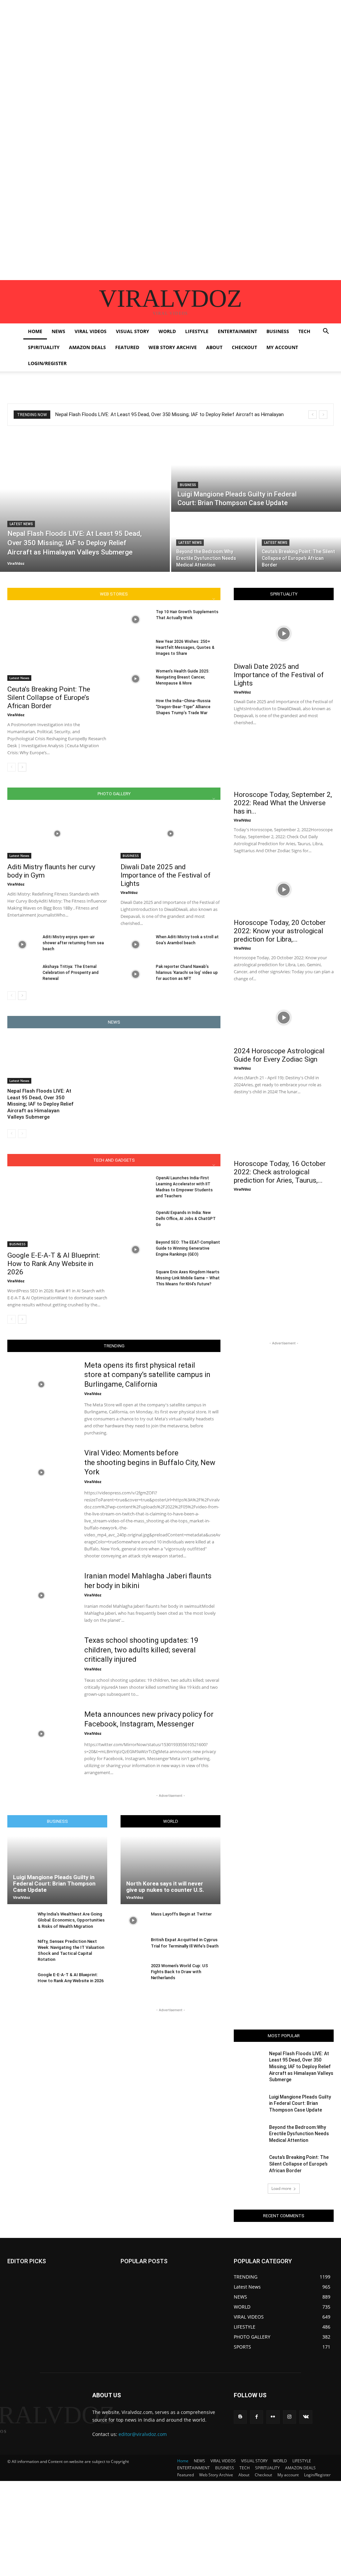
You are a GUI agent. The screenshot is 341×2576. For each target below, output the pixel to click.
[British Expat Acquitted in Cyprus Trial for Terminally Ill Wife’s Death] (133, 1946)
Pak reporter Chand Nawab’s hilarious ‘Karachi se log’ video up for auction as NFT (187, 973)
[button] (326, 332)
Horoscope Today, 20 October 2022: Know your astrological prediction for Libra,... (280, 931)
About (214, 347)
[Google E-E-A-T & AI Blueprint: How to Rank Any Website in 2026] (57, 1211)
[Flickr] (273, 2417)
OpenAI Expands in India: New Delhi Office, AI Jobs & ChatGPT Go (186, 1219)
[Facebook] (257, 2417)
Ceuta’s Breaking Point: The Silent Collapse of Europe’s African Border (49, 698)
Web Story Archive (173, 347)
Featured (127, 347)
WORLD (167, 331)
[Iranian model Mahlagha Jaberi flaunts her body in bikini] (41, 1595)
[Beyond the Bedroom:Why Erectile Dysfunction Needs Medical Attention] (213, 542)
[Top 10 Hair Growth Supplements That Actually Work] (136, 619)
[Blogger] (240, 2417)
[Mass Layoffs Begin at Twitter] (133, 1920)
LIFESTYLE (197, 331)
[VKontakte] (306, 2417)
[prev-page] (11, 767)
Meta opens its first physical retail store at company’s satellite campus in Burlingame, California (147, 1375)
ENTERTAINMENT (237, 331)
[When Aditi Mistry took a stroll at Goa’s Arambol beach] (136, 944)
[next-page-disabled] (22, 1134)
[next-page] (22, 767)
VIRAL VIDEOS (91, 331)
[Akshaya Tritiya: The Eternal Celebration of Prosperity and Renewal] (22, 974)
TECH (304, 331)
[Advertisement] (170, 47)
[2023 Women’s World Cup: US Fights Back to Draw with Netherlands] (133, 1972)
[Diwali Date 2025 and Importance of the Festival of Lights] (170, 834)
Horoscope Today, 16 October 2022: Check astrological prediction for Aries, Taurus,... (280, 1172)
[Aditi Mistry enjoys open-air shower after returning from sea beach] (22, 944)
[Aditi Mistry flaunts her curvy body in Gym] (57, 834)
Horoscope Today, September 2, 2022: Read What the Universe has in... (283, 803)
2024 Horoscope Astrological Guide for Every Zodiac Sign (279, 1055)
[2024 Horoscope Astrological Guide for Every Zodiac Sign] (284, 1018)
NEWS (58, 331)
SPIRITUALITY (44, 347)
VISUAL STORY (133, 331)
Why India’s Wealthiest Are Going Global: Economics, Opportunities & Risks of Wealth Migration (71, 1920)
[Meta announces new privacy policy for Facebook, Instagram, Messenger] (41, 1734)
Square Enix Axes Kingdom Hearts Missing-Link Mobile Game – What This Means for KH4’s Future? (188, 1278)
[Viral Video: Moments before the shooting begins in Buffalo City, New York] (41, 1472)
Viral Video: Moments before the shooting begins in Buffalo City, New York (150, 1462)
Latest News (21, 524)
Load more (281, 2188)
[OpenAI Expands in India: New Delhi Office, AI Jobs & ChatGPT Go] (136, 1220)
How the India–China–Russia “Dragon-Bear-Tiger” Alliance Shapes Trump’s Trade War (183, 707)
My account (282, 347)
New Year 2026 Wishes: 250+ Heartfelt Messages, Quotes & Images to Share (185, 648)
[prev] (313, 415)
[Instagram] (290, 2417)
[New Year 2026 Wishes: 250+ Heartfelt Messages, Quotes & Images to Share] (136, 649)
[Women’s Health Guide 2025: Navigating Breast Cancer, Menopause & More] (136, 679)
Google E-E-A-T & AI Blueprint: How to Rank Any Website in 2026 (54, 1264)
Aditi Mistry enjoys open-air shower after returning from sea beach (73, 943)
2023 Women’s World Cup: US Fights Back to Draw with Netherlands (179, 1972)
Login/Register (47, 363)
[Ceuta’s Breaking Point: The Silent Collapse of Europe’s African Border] (299, 542)
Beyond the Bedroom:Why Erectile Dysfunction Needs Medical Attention (299, 2134)
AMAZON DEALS (87, 347)
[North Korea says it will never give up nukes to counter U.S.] (170, 1870)
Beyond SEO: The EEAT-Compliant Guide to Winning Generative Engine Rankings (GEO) (188, 1248)
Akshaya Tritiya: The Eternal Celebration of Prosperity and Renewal (71, 973)
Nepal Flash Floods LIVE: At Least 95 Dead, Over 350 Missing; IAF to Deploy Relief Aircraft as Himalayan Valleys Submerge (40, 1104)
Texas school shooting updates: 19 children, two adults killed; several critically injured (141, 1650)
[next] (323, 415)
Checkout (244, 347)
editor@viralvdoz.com (143, 2434)
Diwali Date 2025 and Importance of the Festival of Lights (166, 875)
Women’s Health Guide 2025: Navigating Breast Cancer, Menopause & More (183, 677)
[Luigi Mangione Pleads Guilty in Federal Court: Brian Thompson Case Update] (256, 473)
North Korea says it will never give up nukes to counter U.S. (165, 1887)
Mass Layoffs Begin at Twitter (181, 1914)
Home (35, 331)
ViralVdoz (16, 715)
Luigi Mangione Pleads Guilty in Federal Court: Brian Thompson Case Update (54, 1883)
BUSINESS (278, 331)
